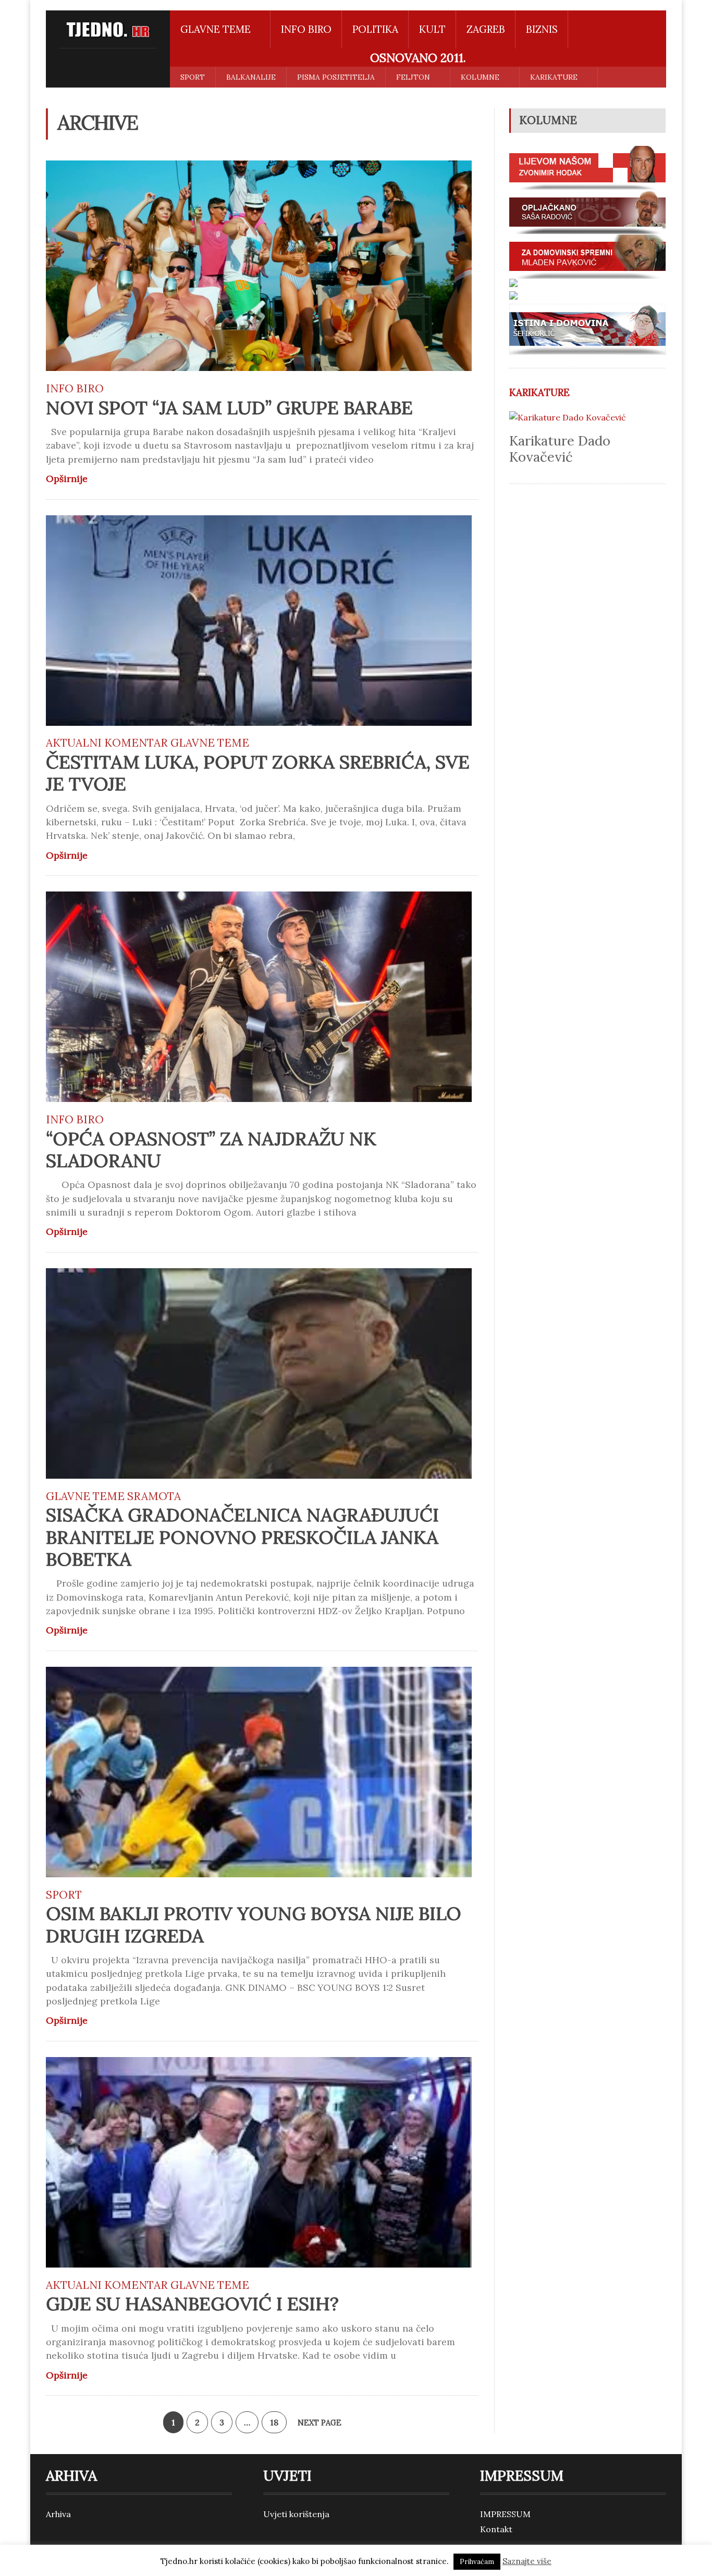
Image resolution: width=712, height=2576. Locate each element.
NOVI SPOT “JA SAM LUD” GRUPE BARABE (229, 408)
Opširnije (67, 479)
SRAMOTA (154, 1496)
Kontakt (496, 2529)
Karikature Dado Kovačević (560, 449)
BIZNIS (542, 29)
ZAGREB (486, 29)
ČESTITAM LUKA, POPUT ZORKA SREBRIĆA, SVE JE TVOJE (258, 773)
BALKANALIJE (251, 77)
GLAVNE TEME (210, 743)
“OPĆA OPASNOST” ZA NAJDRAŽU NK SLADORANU (211, 1150)
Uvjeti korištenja (296, 2514)
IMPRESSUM (505, 2514)
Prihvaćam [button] (477, 2562)
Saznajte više (527, 2561)
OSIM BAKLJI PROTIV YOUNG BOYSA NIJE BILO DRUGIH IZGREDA (254, 1924)
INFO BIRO (306, 29)
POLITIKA (375, 29)
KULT (432, 29)
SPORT (193, 77)
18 (274, 2422)
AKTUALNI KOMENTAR (107, 743)
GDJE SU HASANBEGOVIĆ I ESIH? (192, 2304)
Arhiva (58, 2514)
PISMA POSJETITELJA (336, 77)
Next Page (321, 2423)
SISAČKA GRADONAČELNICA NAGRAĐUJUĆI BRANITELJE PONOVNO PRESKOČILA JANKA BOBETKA (242, 1537)
